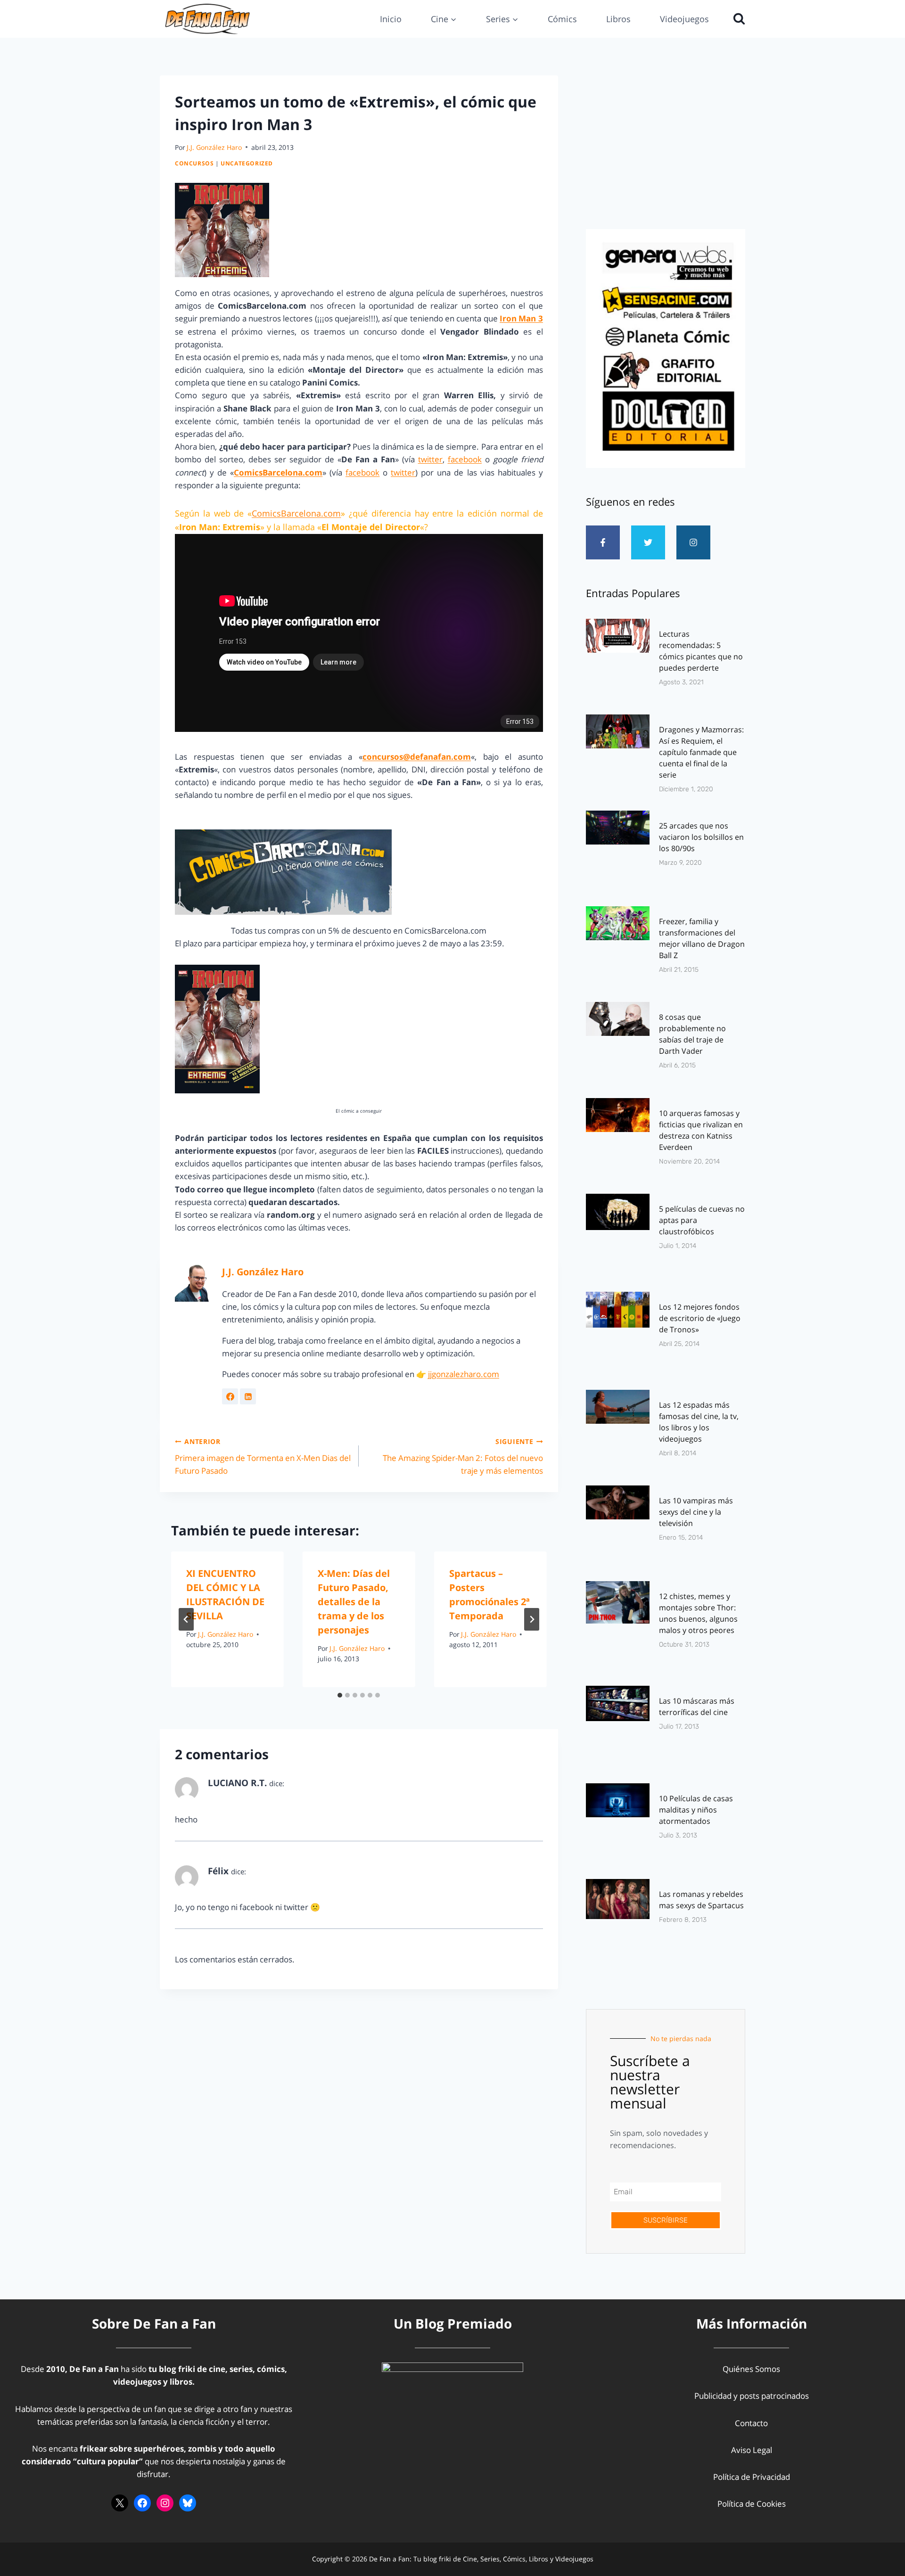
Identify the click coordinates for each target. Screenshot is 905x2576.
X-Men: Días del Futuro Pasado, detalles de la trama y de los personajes (354, 1602)
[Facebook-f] (603, 542)
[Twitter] (648, 542)
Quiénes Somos (751, 2369)
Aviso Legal (752, 2450)
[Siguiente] (532, 1619)
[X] (120, 2503)
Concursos (194, 163)
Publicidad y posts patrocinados (752, 2396)
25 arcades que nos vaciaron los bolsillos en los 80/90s (701, 837)
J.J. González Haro (214, 147)
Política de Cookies (752, 2504)
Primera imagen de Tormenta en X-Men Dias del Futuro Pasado (263, 1456)
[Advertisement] (666, 149)
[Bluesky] (188, 2503)
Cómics (562, 19)
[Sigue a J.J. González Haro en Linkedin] (248, 1396)
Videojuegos (684, 19)
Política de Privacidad (752, 2477)
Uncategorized (247, 163)
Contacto (751, 2423)
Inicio (391, 19)
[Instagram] (693, 542)
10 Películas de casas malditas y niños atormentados (696, 1810)
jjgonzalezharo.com (464, 1374)
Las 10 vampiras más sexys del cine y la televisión (696, 1512)
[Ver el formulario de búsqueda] (737, 19)
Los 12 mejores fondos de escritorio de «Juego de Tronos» (700, 1318)
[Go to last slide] (186, 1619)
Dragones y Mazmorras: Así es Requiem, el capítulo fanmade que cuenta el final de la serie (701, 752)
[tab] (340, 1695)
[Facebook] (142, 2503)
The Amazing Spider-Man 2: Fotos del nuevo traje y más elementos (463, 1456)
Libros (618, 19)
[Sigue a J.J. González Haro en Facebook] (230, 1396)
